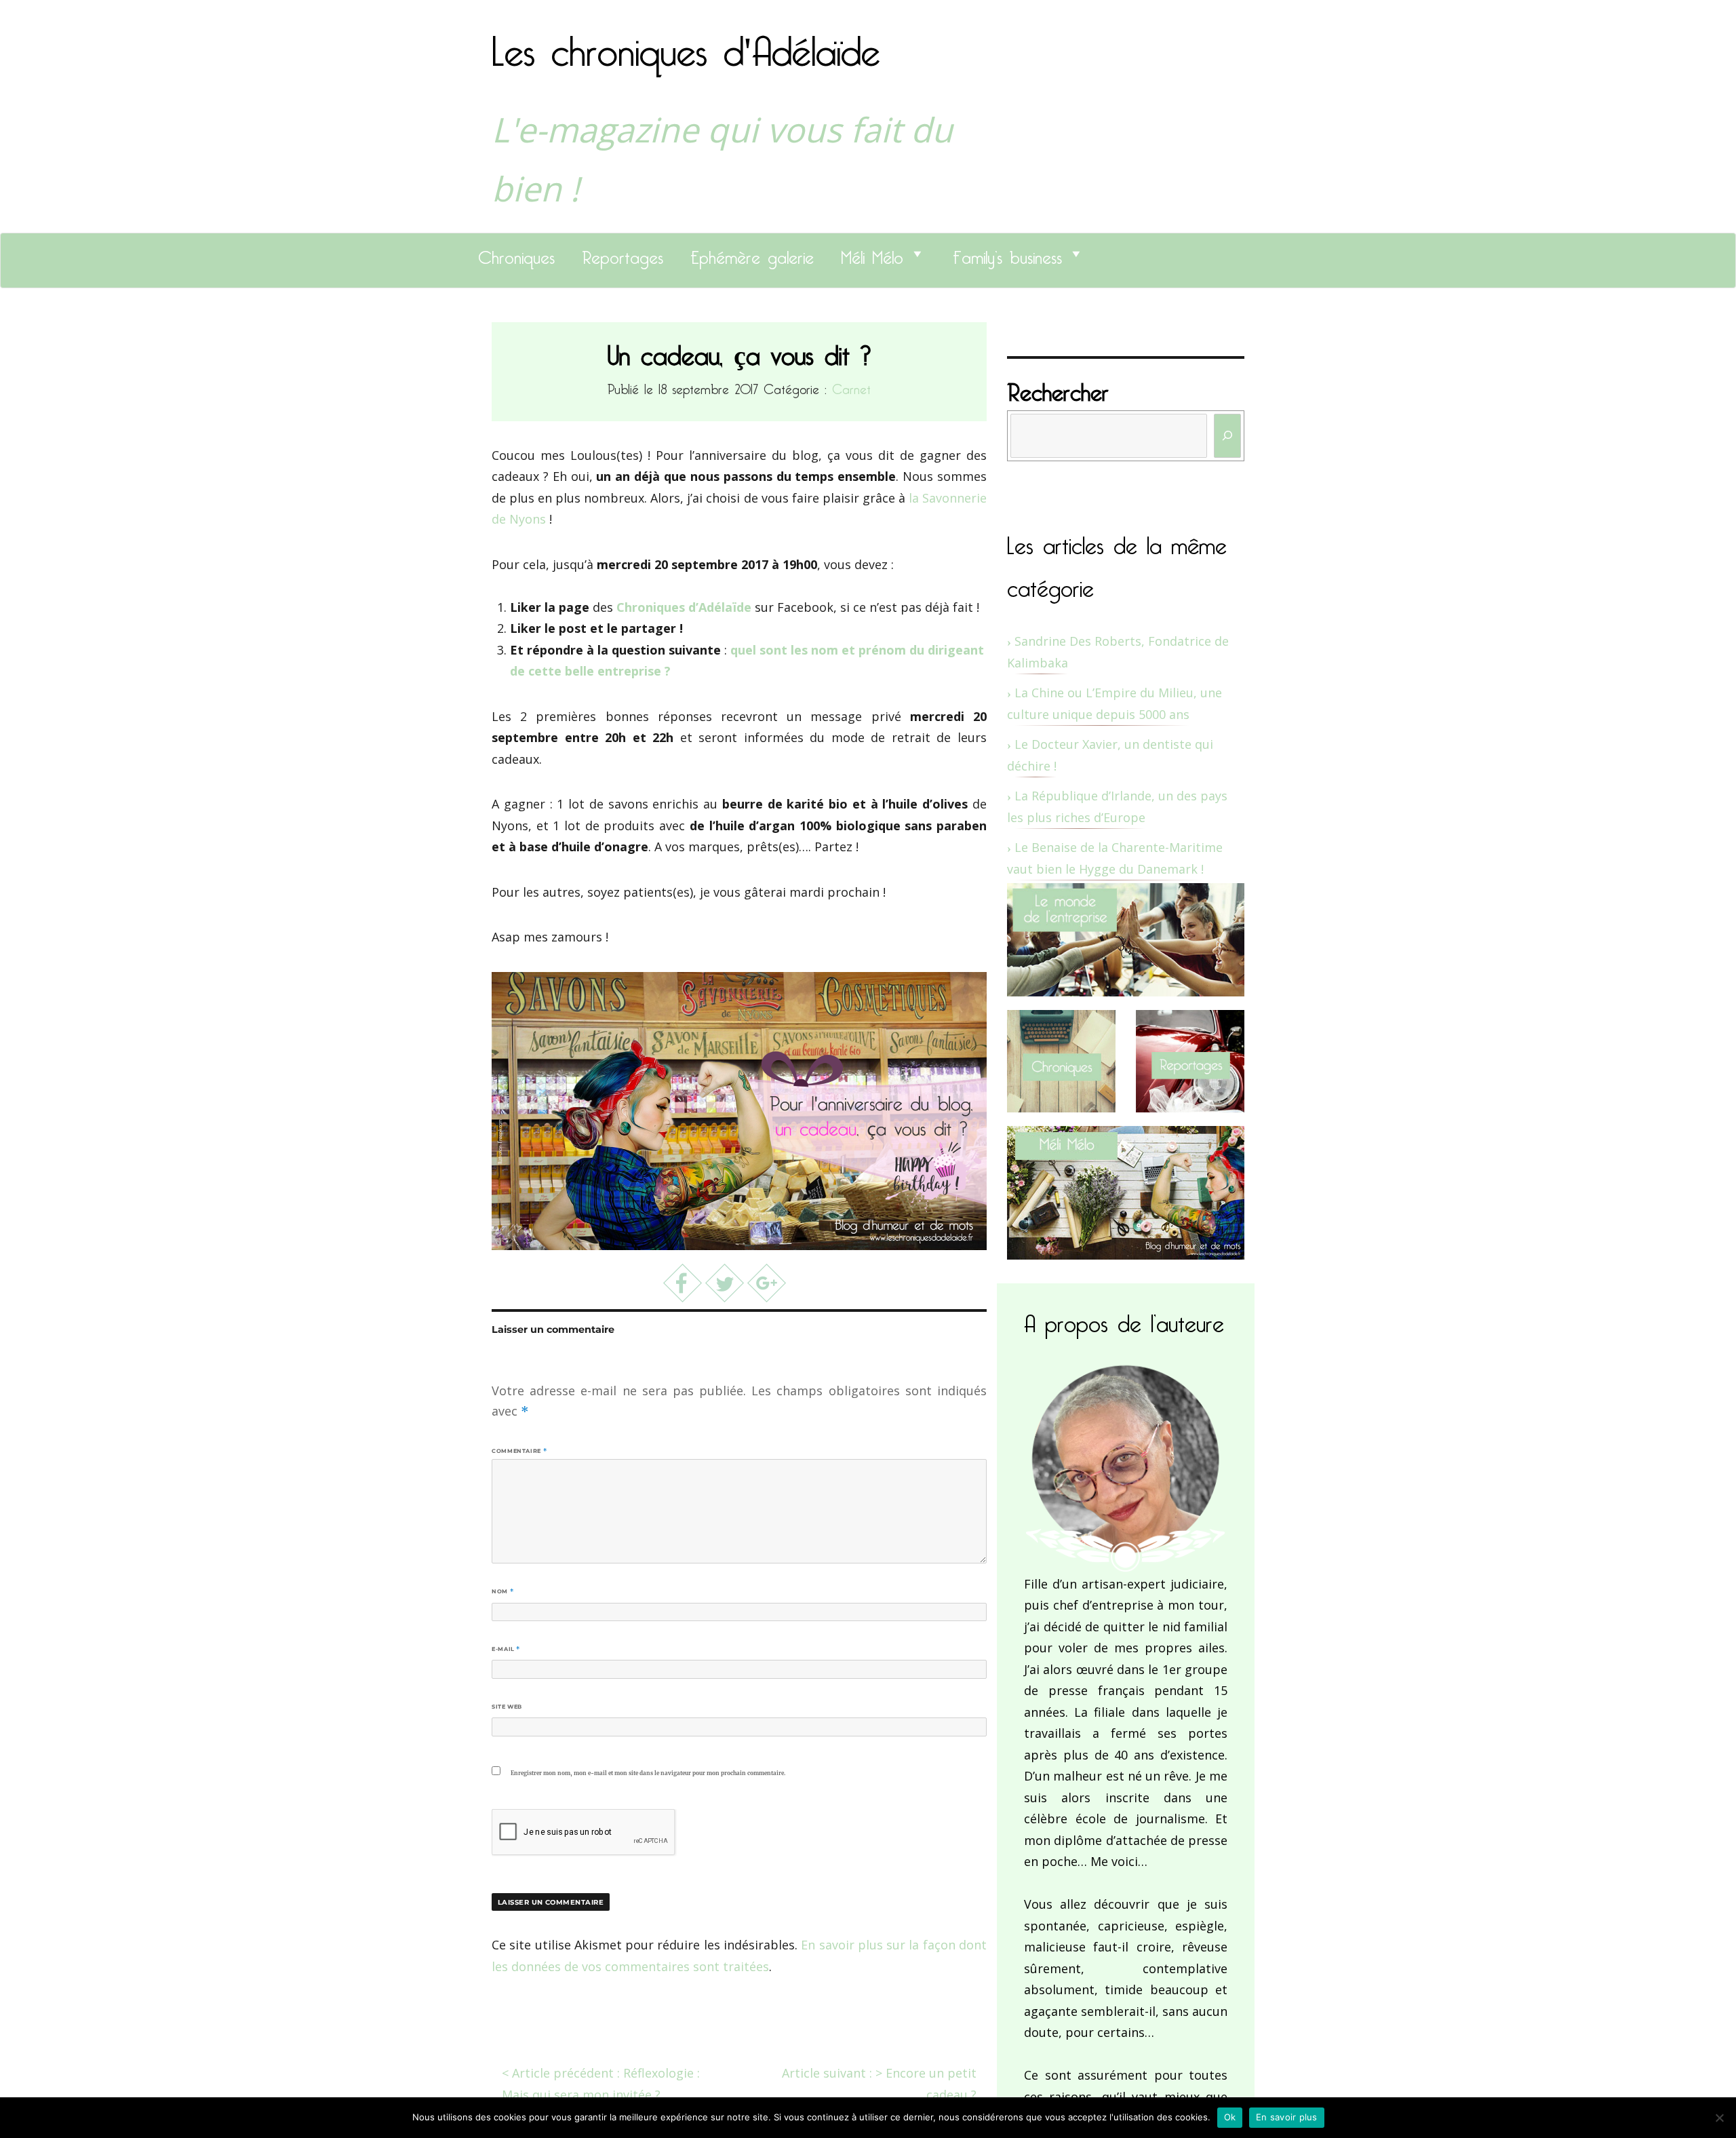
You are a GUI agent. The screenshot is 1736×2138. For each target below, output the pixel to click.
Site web (507, 1707)
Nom (502, 1591)
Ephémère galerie (752, 254)
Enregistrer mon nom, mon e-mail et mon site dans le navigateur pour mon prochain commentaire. (648, 1773)
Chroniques (516, 254)
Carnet (851, 387)
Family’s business (1007, 254)
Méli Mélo (872, 254)
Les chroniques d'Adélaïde (686, 43)
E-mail (506, 1649)
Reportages (623, 254)
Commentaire (519, 1451)
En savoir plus (1287, 2117)
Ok (1230, 2117)
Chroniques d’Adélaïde (684, 607)
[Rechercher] (1227, 436)
